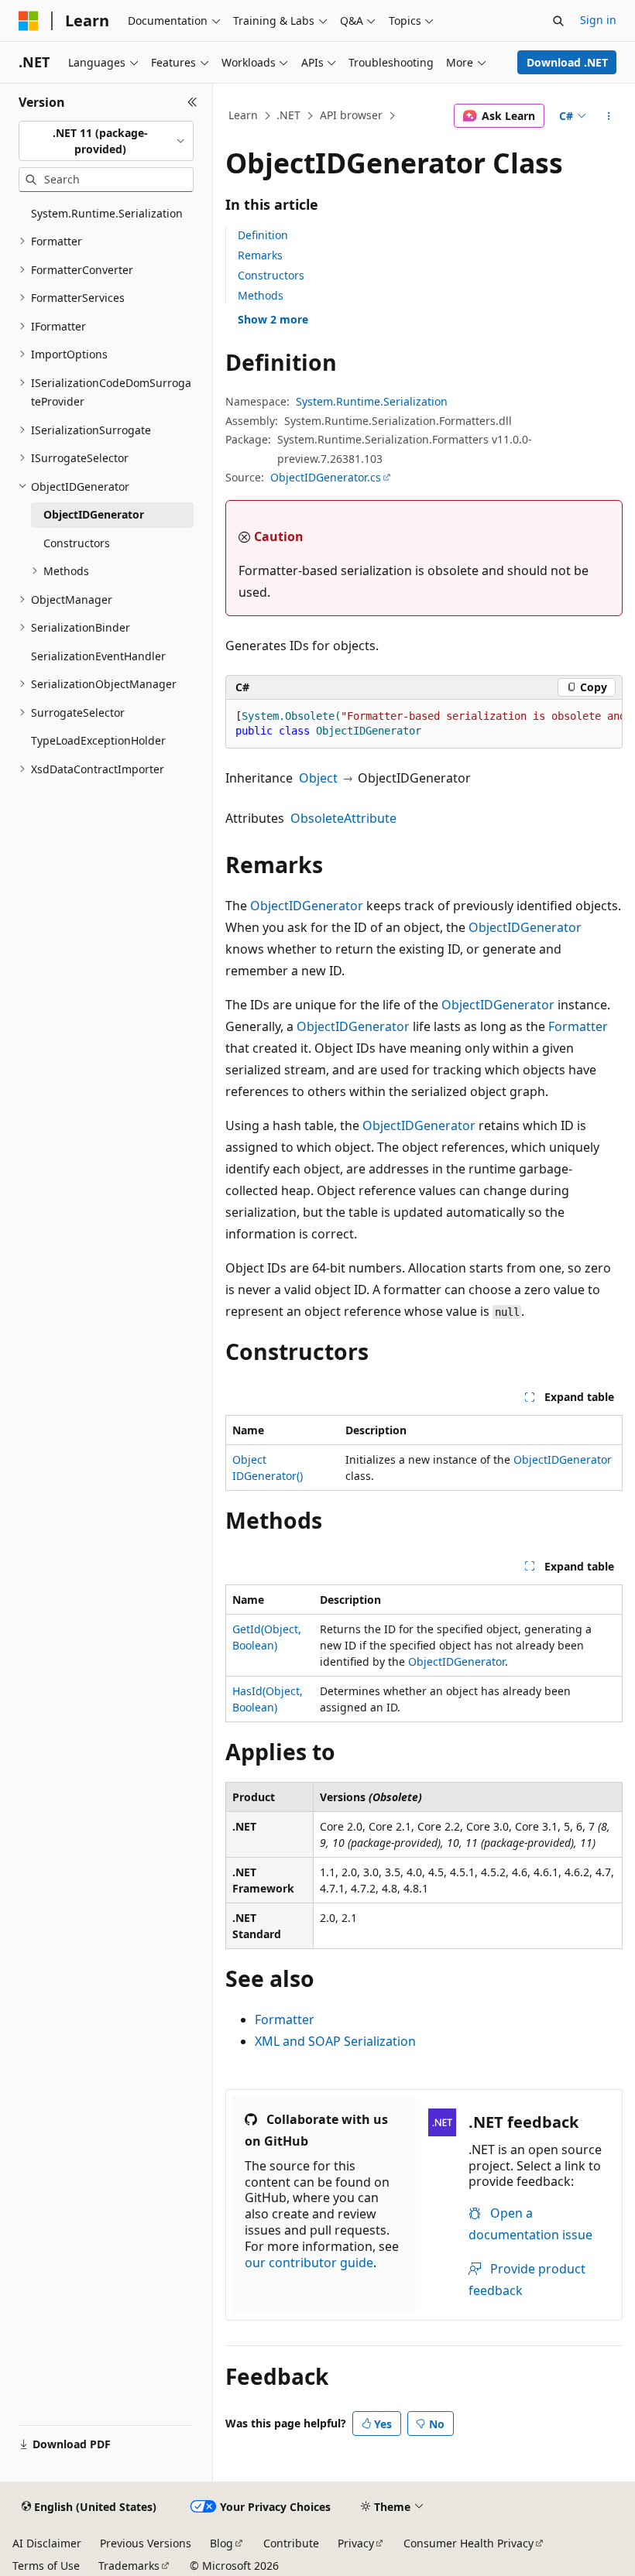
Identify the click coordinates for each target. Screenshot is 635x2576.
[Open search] (558, 21)
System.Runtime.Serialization (372, 401)
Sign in (598, 20)
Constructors (271, 275)
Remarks (260, 255)
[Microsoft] (29, 21)
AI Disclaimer (47, 2543)
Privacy (356, 2543)
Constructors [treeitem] (77, 543)
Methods (261, 295)
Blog (221, 2543)
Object (318, 778)
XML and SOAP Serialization (335, 2041)
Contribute (291, 2543)
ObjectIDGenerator (307, 906)
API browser (351, 115)
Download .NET (567, 62)
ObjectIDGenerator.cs (326, 477)
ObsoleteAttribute (343, 818)
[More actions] (609, 116)
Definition (263, 235)
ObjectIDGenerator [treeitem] (94, 514)
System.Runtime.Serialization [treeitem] (107, 213)
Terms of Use (46, 2566)
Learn (243, 115)
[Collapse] (192, 102)
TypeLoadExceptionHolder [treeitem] (98, 740)
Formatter (578, 1026)
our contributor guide (309, 2263)
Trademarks (129, 2566)
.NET (288, 115)
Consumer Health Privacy (469, 2543)
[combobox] (106, 141)
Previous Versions (146, 2543)
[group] (424, 724)
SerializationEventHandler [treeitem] (98, 656)
